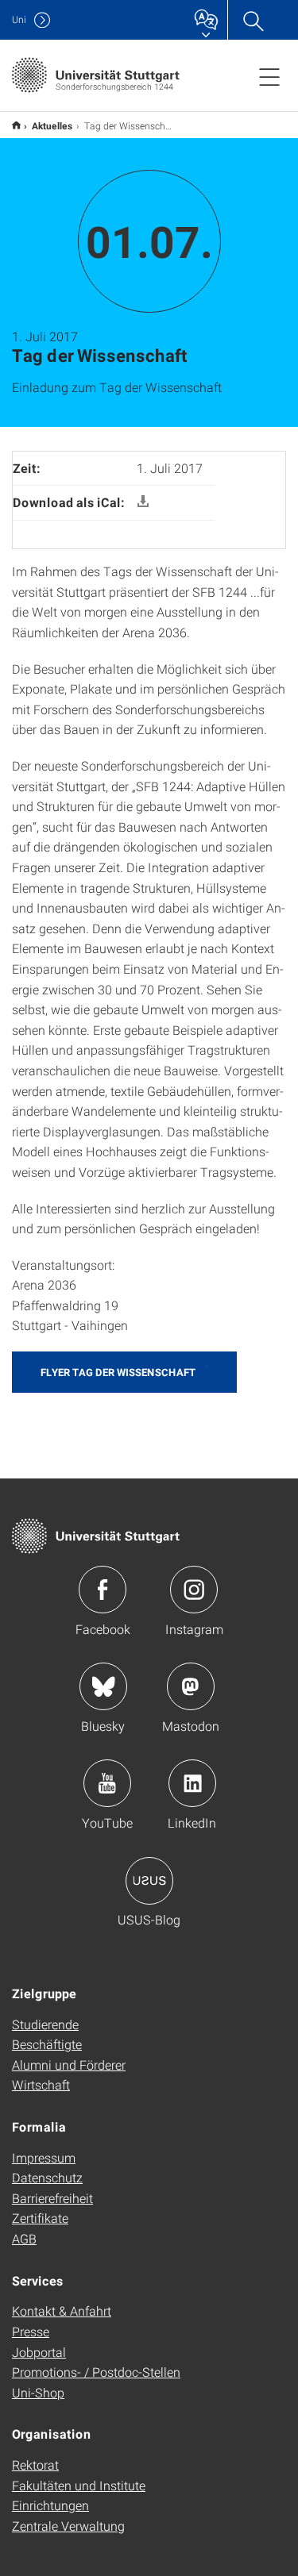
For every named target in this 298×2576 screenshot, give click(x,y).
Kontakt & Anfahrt (62, 2311)
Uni (19, 19)
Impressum (44, 2157)
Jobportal (39, 2352)
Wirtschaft (41, 2084)
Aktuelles (52, 125)
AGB (24, 2238)
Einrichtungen (50, 2505)
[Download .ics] (143, 502)
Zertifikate (40, 2218)
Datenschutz (47, 2177)
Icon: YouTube (107, 1783)
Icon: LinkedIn (192, 1783)
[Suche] (253, 20)
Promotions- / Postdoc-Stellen (96, 2372)
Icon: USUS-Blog (149, 1881)
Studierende (45, 2024)
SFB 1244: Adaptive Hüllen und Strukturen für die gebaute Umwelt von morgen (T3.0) (16, 125)
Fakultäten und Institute (79, 2485)
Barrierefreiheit (52, 2198)
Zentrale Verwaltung (68, 2526)
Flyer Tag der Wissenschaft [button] (118, 1372)
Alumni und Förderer (69, 2065)
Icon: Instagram (194, 1590)
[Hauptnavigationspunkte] (269, 76)
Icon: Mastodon (191, 1686)
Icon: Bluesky (103, 1686)
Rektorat (35, 2465)
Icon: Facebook (103, 1590)
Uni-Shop (38, 2392)
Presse (31, 2331)
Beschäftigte (47, 2044)
